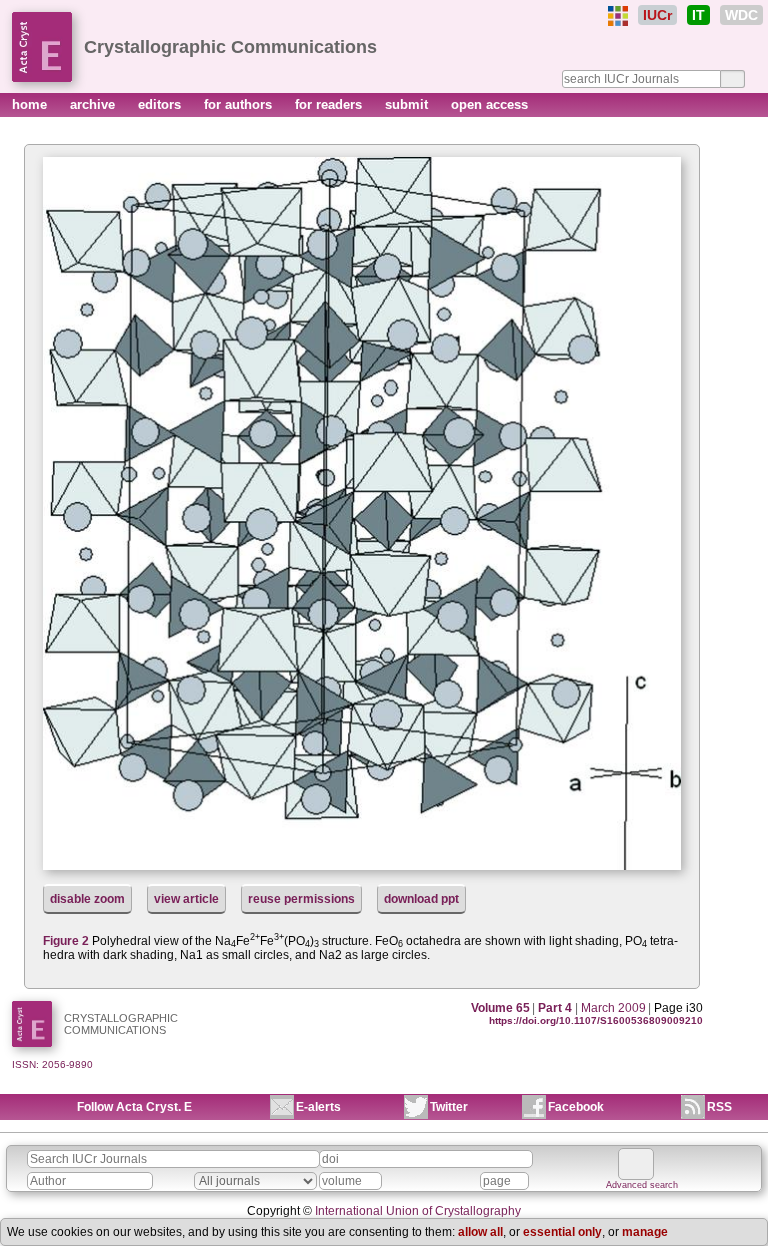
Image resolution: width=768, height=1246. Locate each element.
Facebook (576, 1107)
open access (489, 104)
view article (186, 899)
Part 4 (555, 1008)
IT (698, 15)
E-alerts (318, 1107)
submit (408, 104)
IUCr (657, 15)
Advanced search (642, 1185)
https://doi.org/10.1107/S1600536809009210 (596, 1020)
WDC (741, 15)
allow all (480, 1232)
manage (645, 1232)
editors (161, 104)
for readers (330, 104)
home (31, 104)
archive (94, 104)
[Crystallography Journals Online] (618, 16)
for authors (240, 104)
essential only (562, 1232)
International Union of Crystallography (418, 1211)
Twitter (449, 1107)
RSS (719, 1107)
